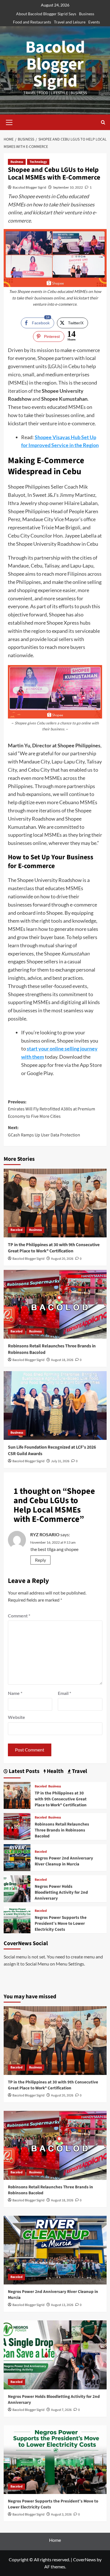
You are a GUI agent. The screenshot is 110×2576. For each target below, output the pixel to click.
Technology (38, 162)
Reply (40, 1560)
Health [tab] (55, 1771)
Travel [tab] (79, 1771)
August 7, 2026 (61, 2410)
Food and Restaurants (32, 22)
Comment (19, 1616)
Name (15, 1693)
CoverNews (84, 2559)
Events (94, 22)
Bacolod (16, 1230)
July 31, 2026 (60, 1461)
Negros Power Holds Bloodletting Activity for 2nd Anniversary (61, 1892)
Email (64, 1693)
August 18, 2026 (62, 1360)
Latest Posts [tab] (24, 1771)
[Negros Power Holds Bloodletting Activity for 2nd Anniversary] (17, 1888)
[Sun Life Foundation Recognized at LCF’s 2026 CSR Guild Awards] (55, 1405)
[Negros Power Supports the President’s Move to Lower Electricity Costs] (17, 1919)
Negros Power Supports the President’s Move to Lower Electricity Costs (61, 1924)
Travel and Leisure (70, 22)
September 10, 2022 (68, 187)
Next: (44, 1131)
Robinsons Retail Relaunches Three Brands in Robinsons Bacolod (62, 1830)
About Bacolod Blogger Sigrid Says (46, 14)
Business (87, 14)
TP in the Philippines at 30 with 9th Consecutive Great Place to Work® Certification (54, 1248)
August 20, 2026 (62, 1259)
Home (55, 2540)
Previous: (51, 1109)
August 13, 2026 (62, 2305)
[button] (9, 122)
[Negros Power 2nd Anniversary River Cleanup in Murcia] (17, 1857)
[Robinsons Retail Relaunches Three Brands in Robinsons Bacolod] (55, 1304)
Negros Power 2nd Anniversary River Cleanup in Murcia (64, 1861)
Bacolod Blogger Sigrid (55, 64)
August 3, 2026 (61, 2514)
